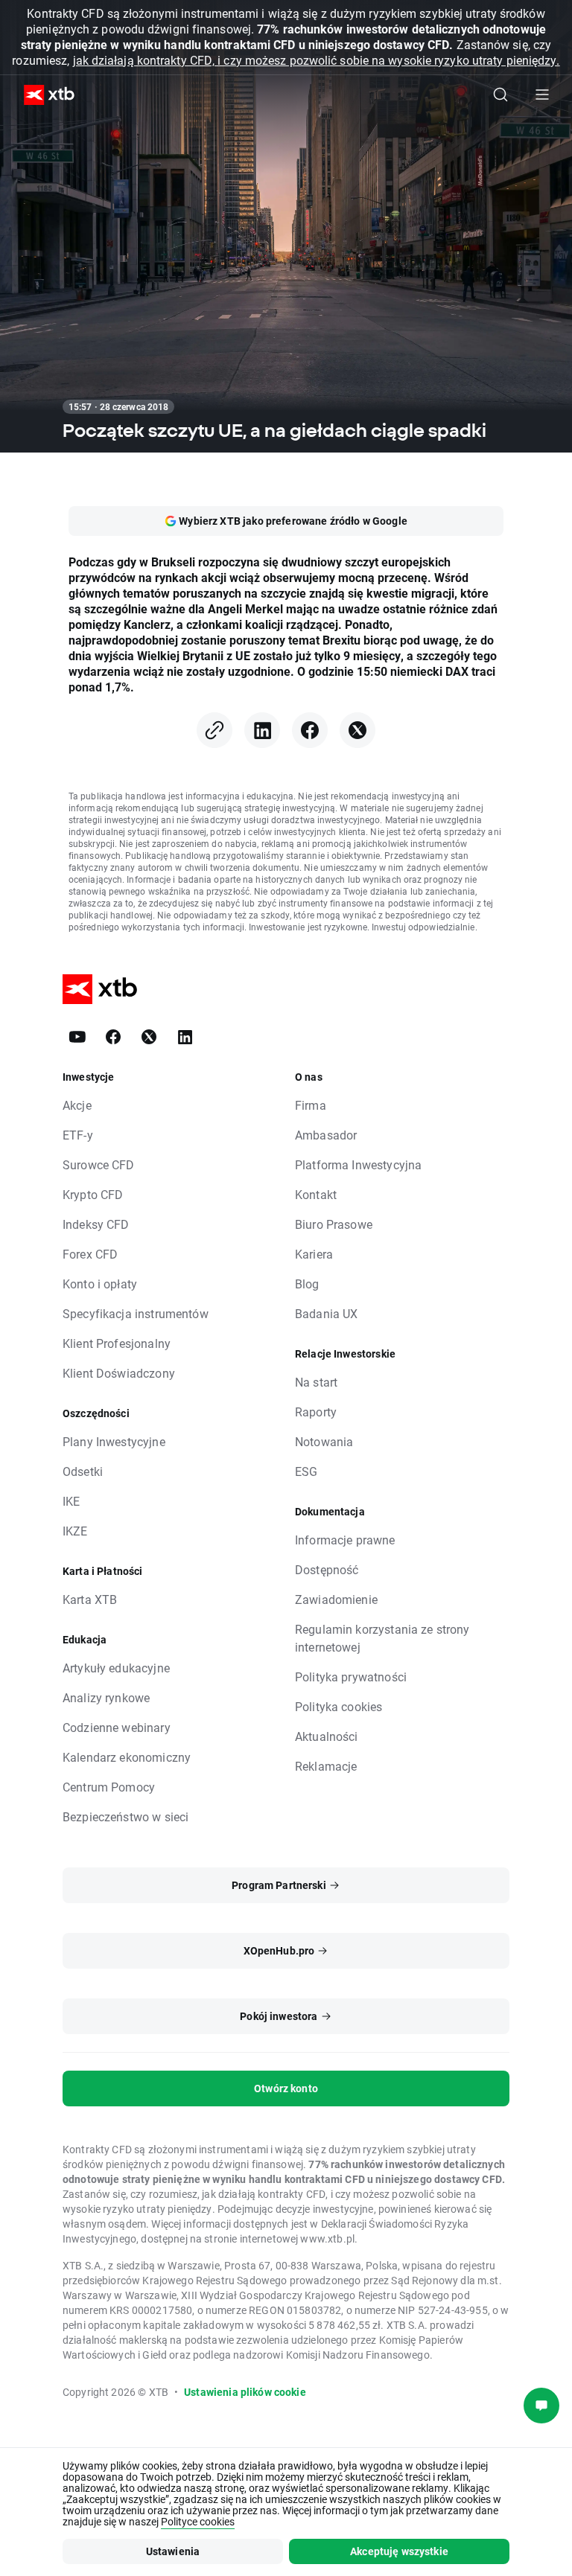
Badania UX (327, 1313)
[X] (357, 730)
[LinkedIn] (262, 730)
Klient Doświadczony (119, 1373)
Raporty (316, 1412)
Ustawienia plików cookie (245, 2392)
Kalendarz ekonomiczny (127, 1757)
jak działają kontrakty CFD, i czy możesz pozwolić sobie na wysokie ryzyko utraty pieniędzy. (317, 60)
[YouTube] (77, 1037)
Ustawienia (173, 2551)
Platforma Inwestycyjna (358, 1164)
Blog (307, 1284)
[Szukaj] (500, 95)
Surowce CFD (99, 1164)
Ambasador (326, 1135)
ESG (306, 1471)
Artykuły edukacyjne (116, 1668)
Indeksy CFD (96, 1224)
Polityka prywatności (351, 1677)
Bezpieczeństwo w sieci (125, 1816)
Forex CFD (90, 1254)
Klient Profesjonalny (117, 1343)
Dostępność (327, 1569)
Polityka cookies (339, 1706)
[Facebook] (310, 730)
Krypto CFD (93, 1194)
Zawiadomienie (336, 1599)
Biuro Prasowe (334, 1224)
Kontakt (316, 1194)
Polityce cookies (198, 2521)
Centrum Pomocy (109, 1787)
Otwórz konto (286, 2088)
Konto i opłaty (100, 1284)
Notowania (324, 1441)
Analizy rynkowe (106, 1697)
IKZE (75, 1531)
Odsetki (83, 1471)
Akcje (77, 1105)
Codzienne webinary (117, 1727)
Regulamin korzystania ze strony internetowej (382, 1638)
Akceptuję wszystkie (399, 2551)
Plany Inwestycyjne (114, 1441)
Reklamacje (326, 1766)
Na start (316, 1382)
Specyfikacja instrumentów (136, 1313)
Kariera (314, 1254)
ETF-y (78, 1135)
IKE (71, 1501)
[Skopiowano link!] (214, 730)
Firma (311, 1105)
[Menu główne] (542, 95)
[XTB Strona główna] (43, 95)
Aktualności (327, 1736)
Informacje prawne (345, 1540)
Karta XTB (90, 1599)
